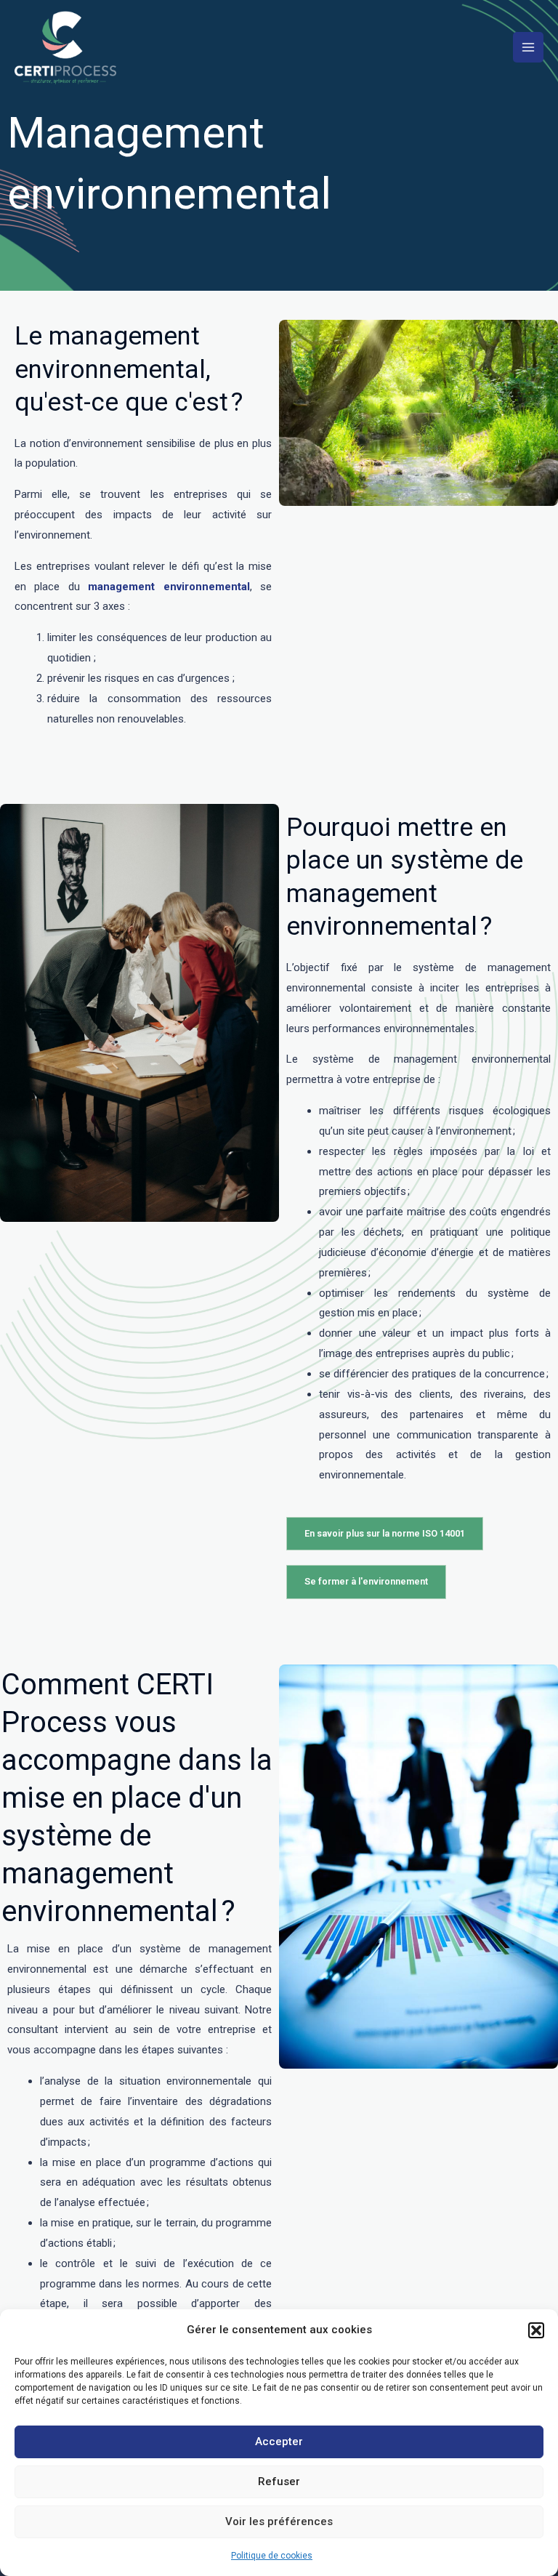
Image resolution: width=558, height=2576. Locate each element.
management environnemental (169, 587)
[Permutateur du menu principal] (528, 47)
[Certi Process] (65, 48)
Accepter (279, 2442)
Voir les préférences (279, 2521)
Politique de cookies (272, 2556)
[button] (536, 2330)
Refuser (279, 2482)
